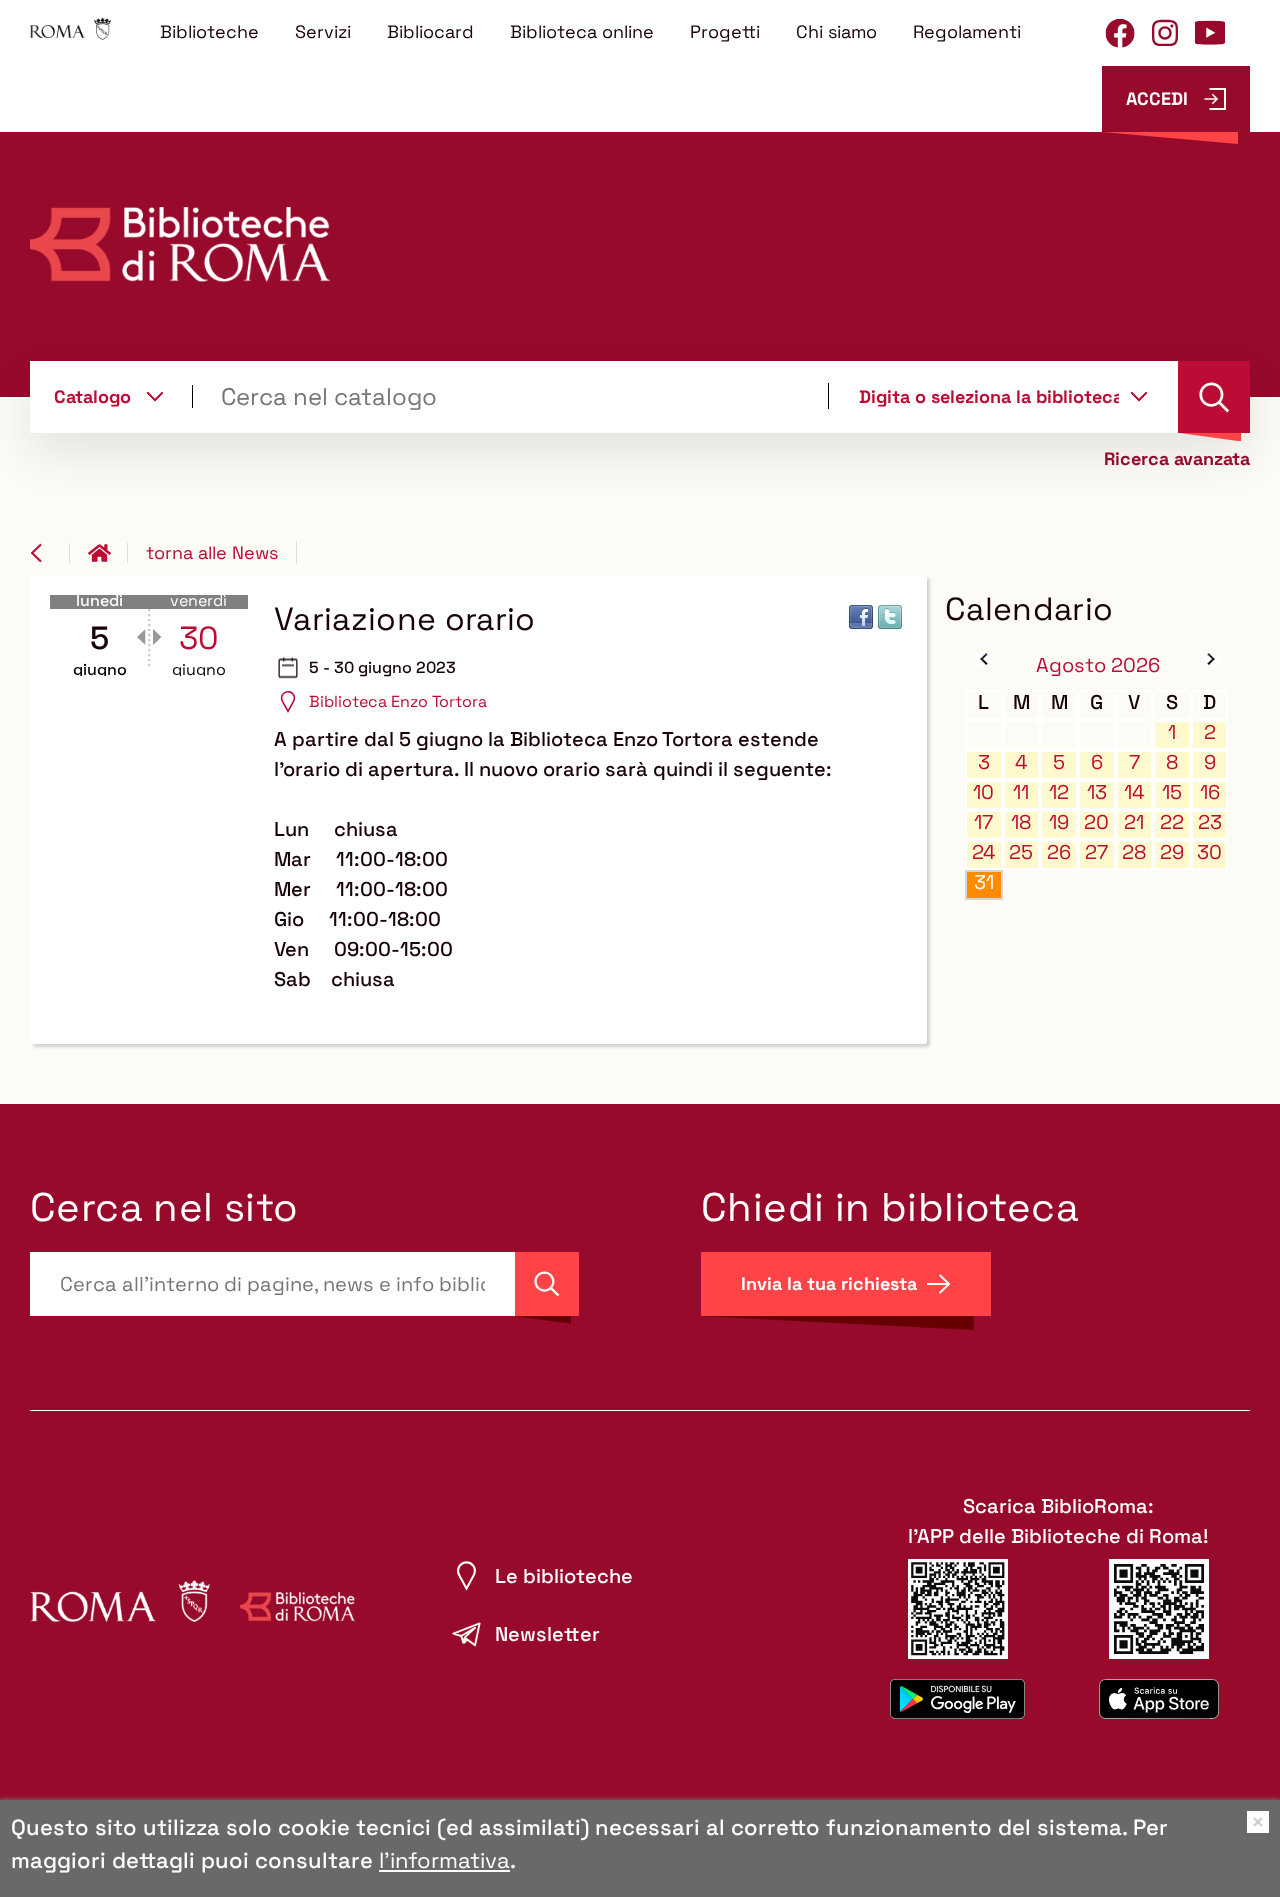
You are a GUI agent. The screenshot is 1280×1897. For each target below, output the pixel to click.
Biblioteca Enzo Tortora (398, 701)
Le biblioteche (564, 1576)
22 (1172, 822)
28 (1134, 852)
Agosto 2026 (1098, 665)
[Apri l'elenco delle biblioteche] (1139, 396)
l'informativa (444, 1860)
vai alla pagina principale (108, 553)
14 (1134, 792)
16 (1210, 792)
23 (1210, 822)
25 (1021, 852)
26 (1059, 852)
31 (984, 882)
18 (1021, 822)
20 (1096, 822)
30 (1209, 852)
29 (1172, 852)
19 (1059, 822)
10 (983, 792)
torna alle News (212, 552)
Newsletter (547, 1634)
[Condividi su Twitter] (890, 617)
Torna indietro (50, 553)
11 (1021, 792)
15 (1172, 792)
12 (1059, 792)
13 (1097, 792)
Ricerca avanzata (1177, 459)
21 (1134, 822)
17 (983, 822)
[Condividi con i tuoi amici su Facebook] (861, 617)
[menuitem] (209, 31)
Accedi (1157, 98)
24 (984, 852)
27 (1096, 852)
